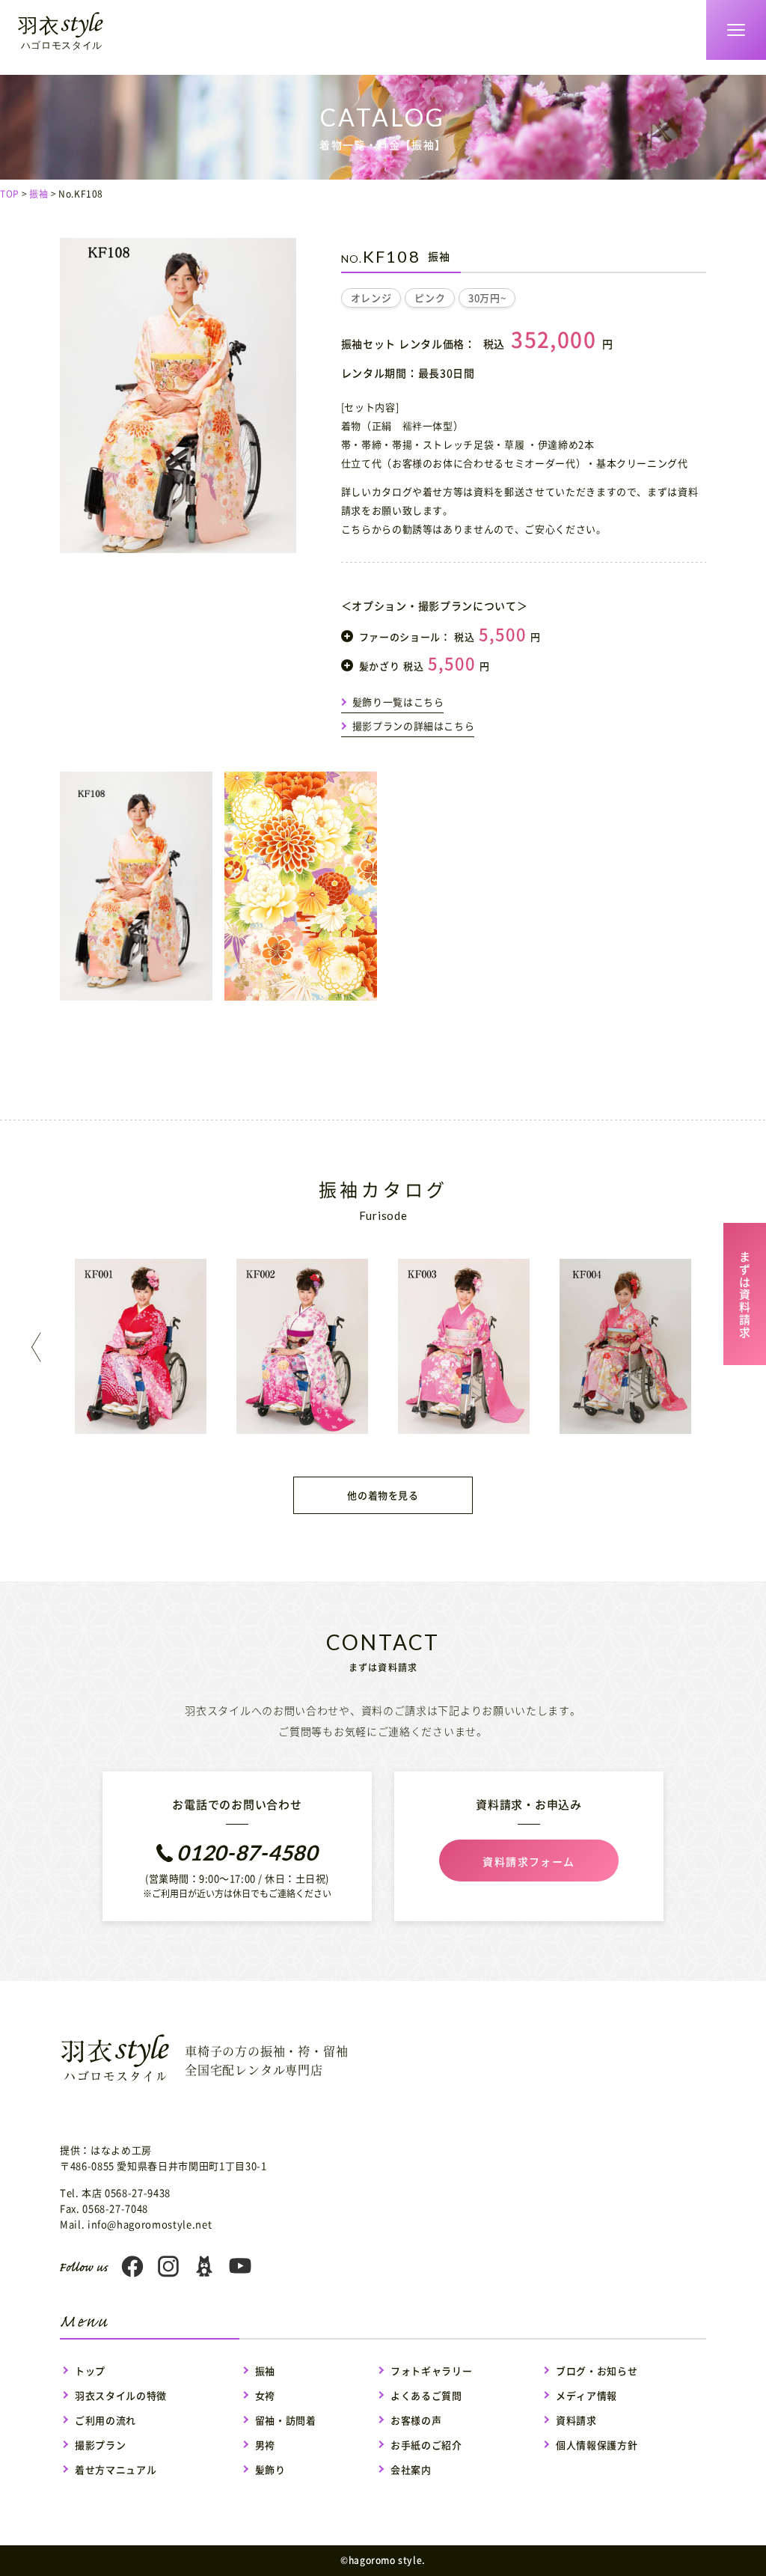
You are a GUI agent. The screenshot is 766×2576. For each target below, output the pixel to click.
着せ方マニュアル (116, 2469)
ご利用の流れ (105, 2420)
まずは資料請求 (745, 1292)
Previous (40, 1347)
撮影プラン (100, 2445)
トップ (90, 2371)
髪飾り (270, 2469)
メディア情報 (586, 2395)
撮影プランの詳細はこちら (414, 726)
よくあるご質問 (426, 2395)
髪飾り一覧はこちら (398, 702)
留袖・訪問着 (286, 2420)
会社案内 (411, 2469)
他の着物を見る (383, 1495)
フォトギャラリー (431, 2371)
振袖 (39, 194)
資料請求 (576, 2420)
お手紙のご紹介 (426, 2445)
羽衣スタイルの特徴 (121, 2395)
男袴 (265, 2445)
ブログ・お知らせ (597, 2371)
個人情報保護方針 (597, 2445)
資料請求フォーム (528, 1861)
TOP (10, 194)
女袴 (265, 2395)
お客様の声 (416, 2420)
